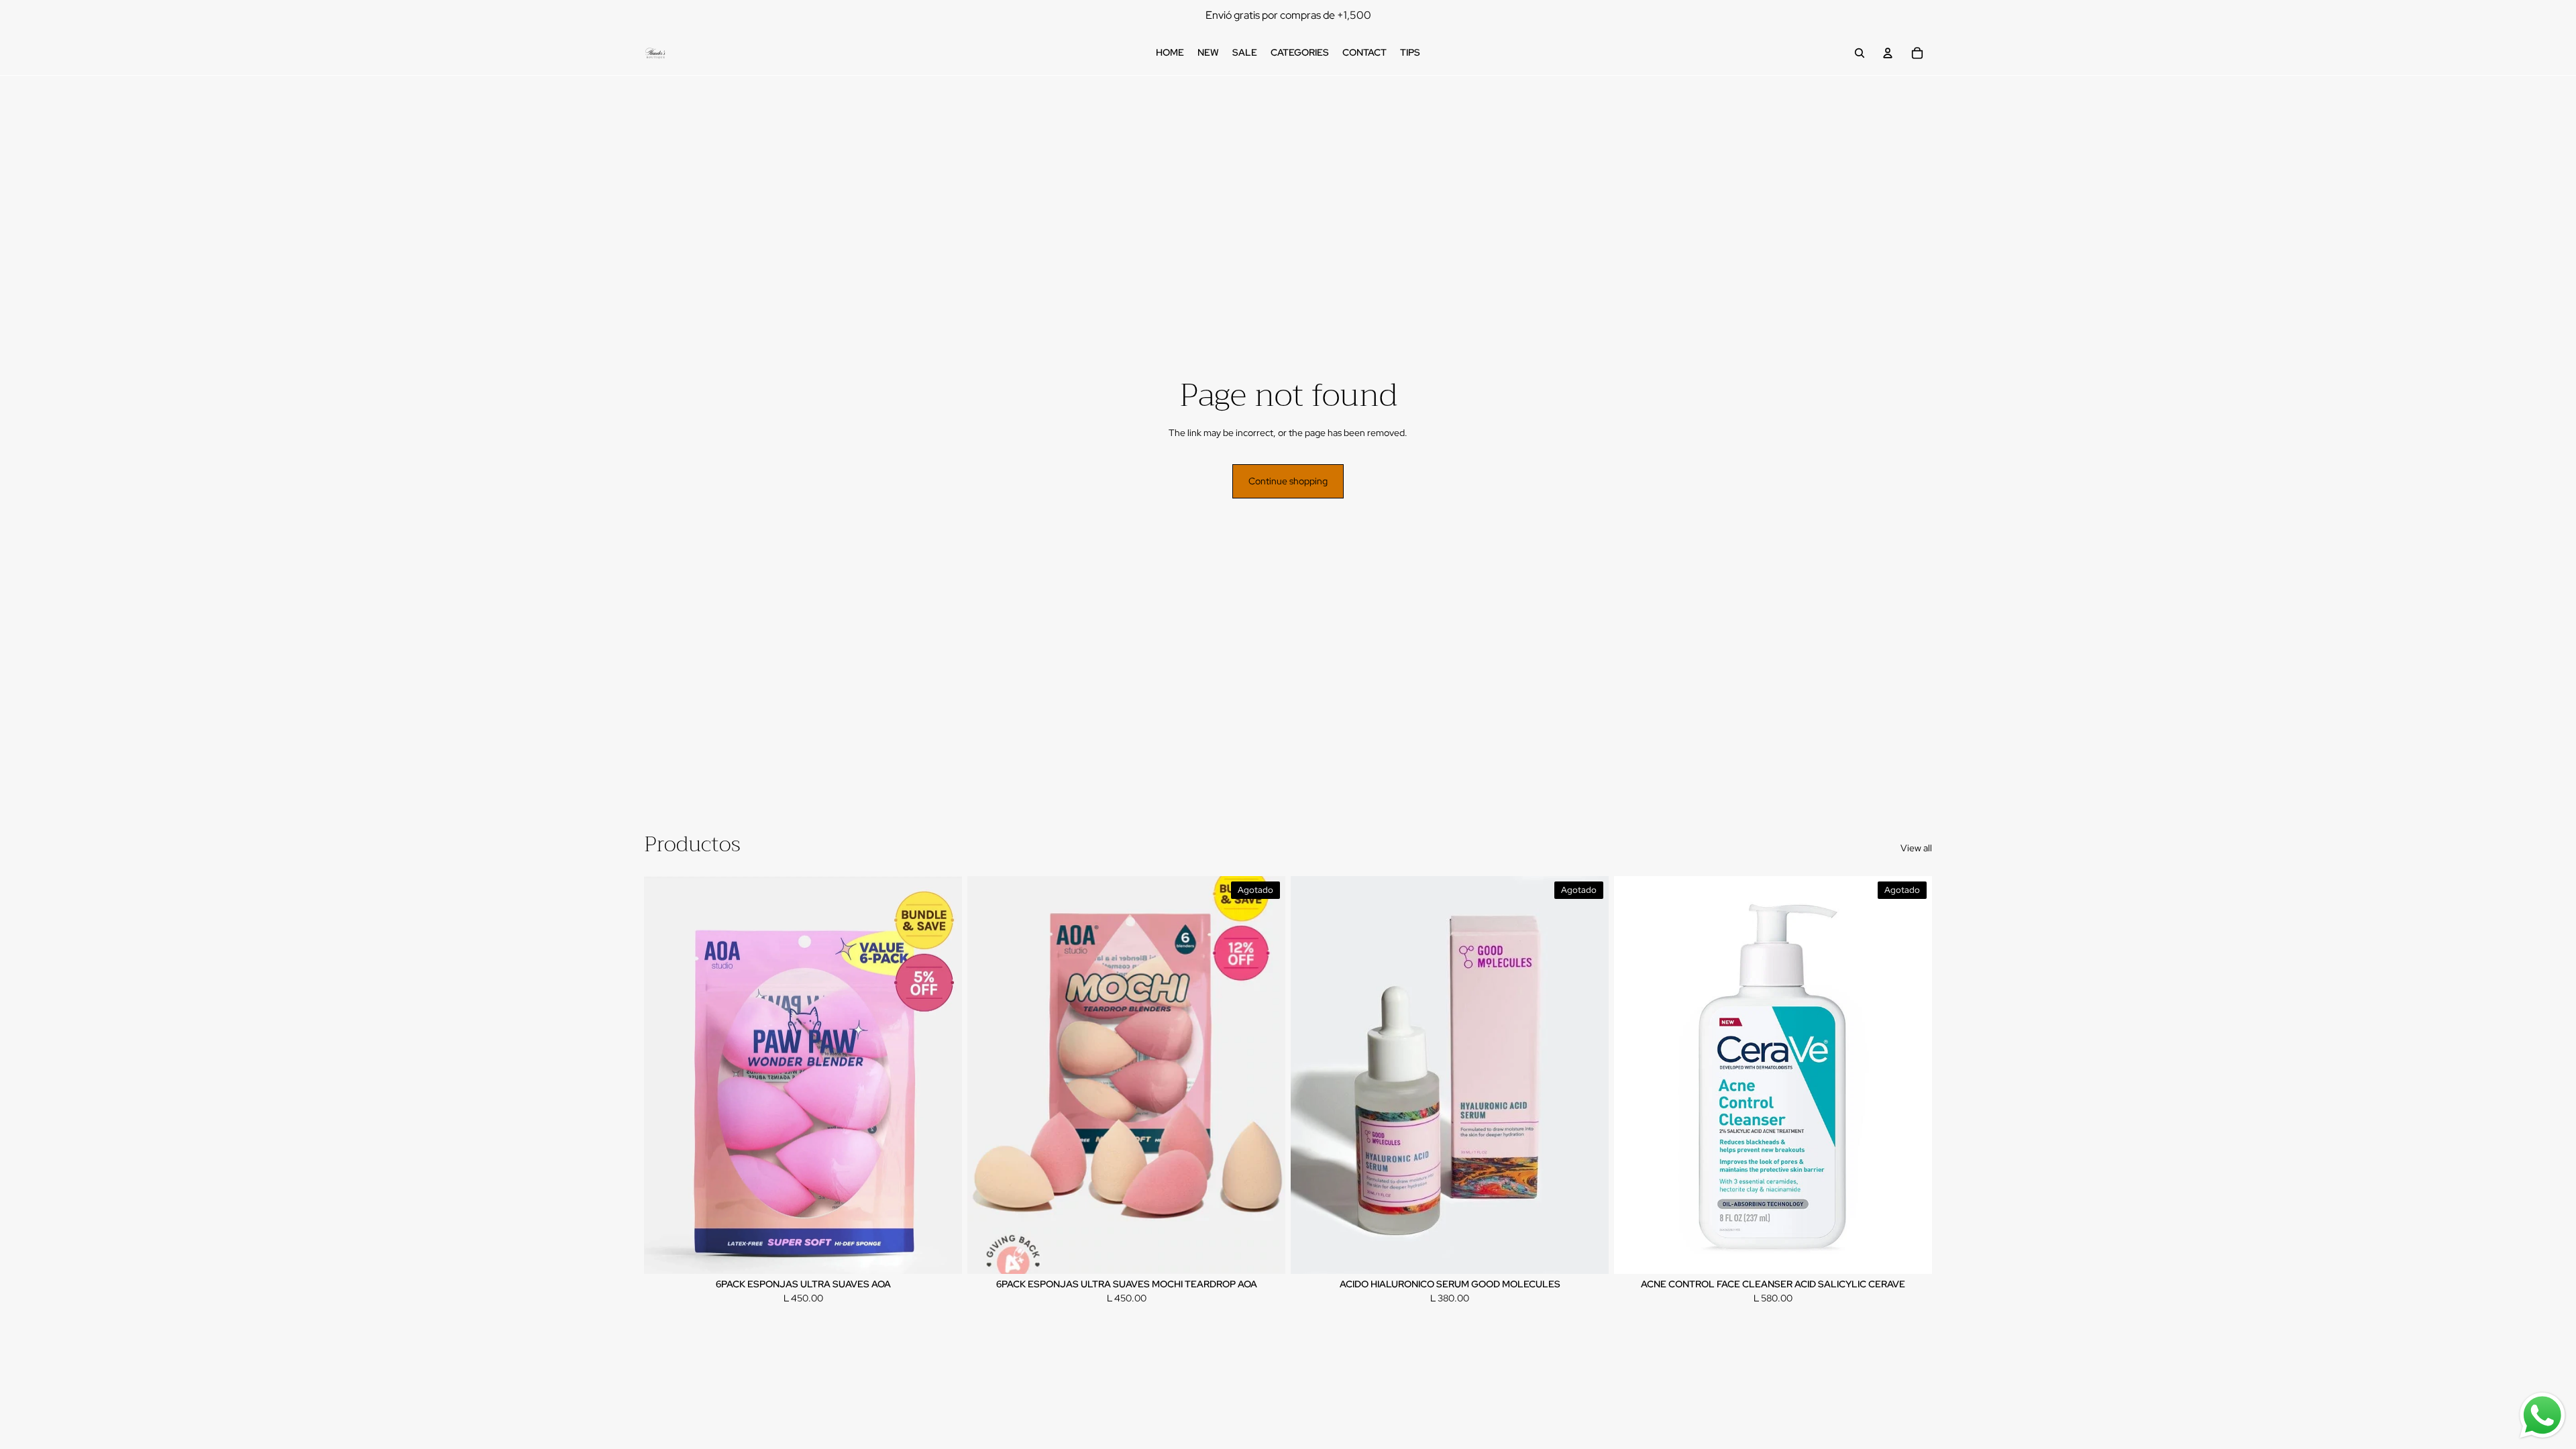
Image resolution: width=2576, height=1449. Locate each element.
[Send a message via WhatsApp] (2542, 1415)
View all (1916, 848)
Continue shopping (1288, 481)
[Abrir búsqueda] (1860, 53)
